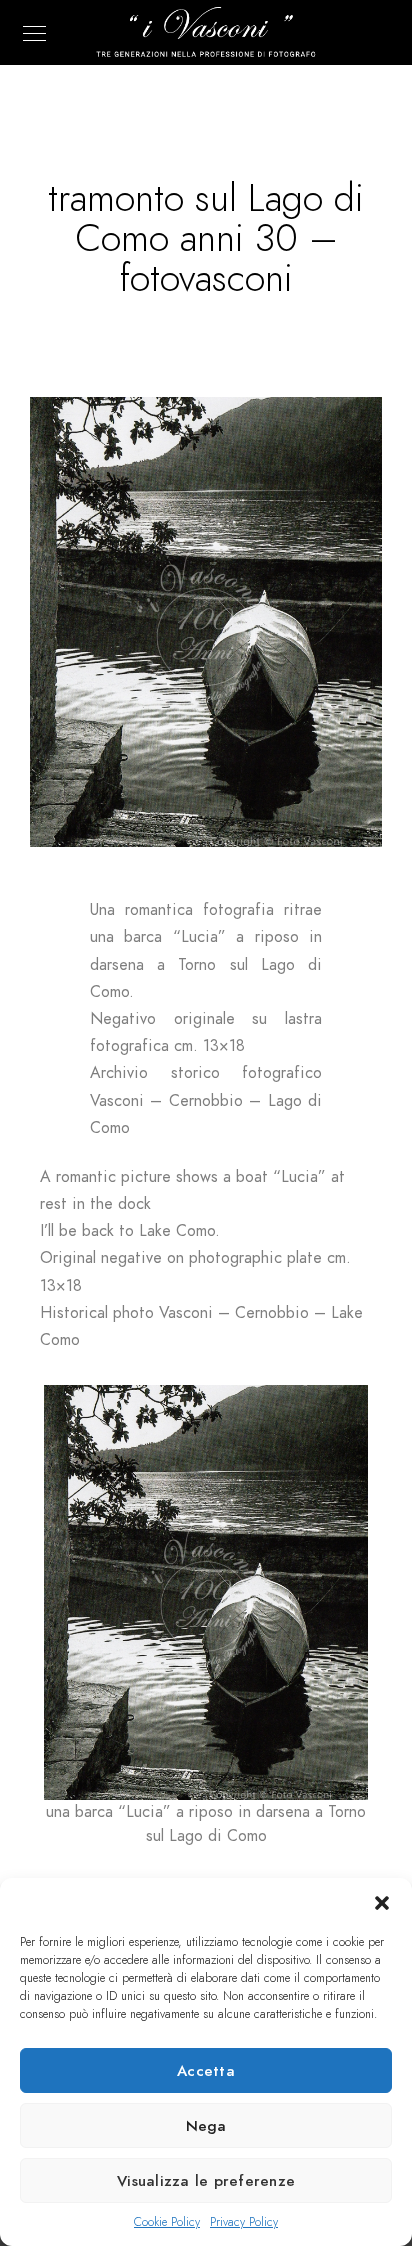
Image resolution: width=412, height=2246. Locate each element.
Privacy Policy (244, 2222)
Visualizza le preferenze (206, 2181)
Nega (206, 2126)
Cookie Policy (167, 2222)
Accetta (206, 2071)
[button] (382, 1903)
